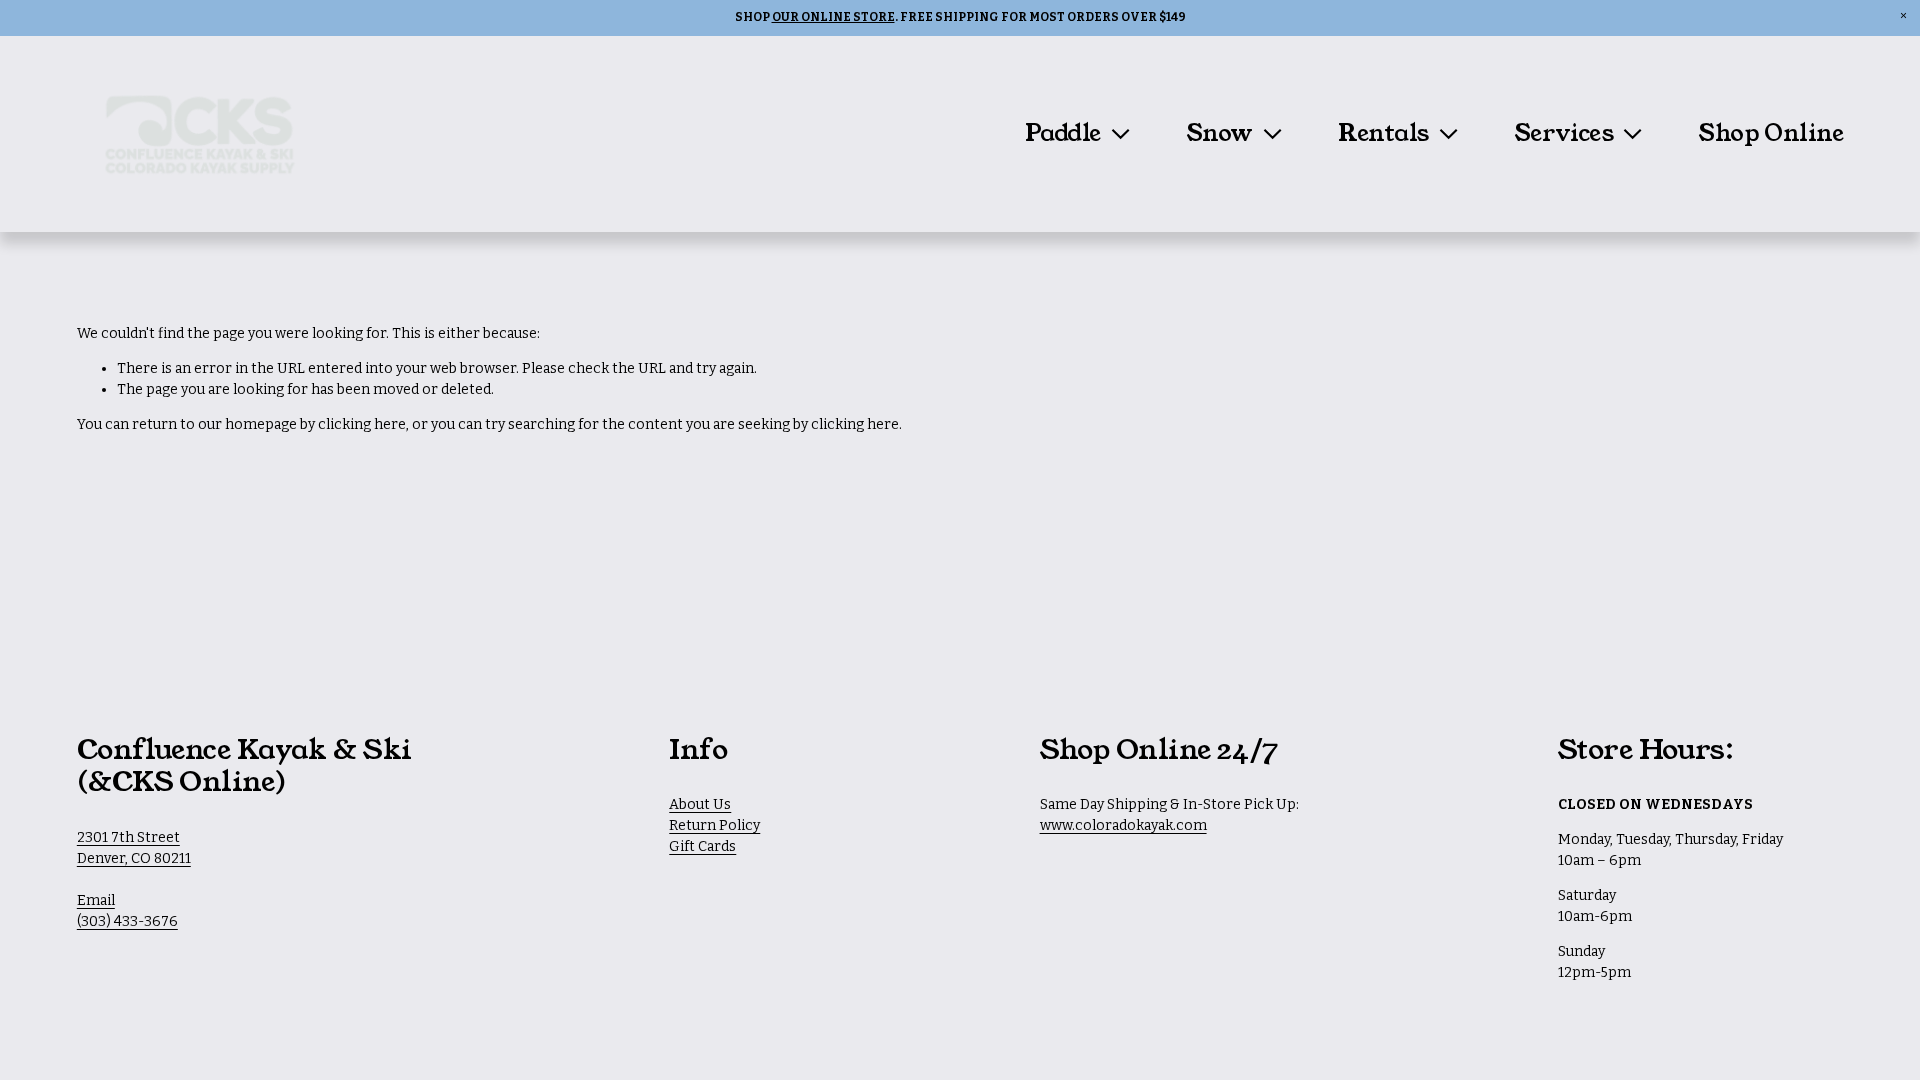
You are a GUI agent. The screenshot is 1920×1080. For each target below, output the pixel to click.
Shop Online (1770, 133)
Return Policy (714, 825)
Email (96, 900)
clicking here (362, 424)
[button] (1903, 16)
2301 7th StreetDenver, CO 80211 (134, 848)
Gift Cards (702, 846)
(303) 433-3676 (127, 921)
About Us (700, 804)
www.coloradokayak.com (1123, 825)
